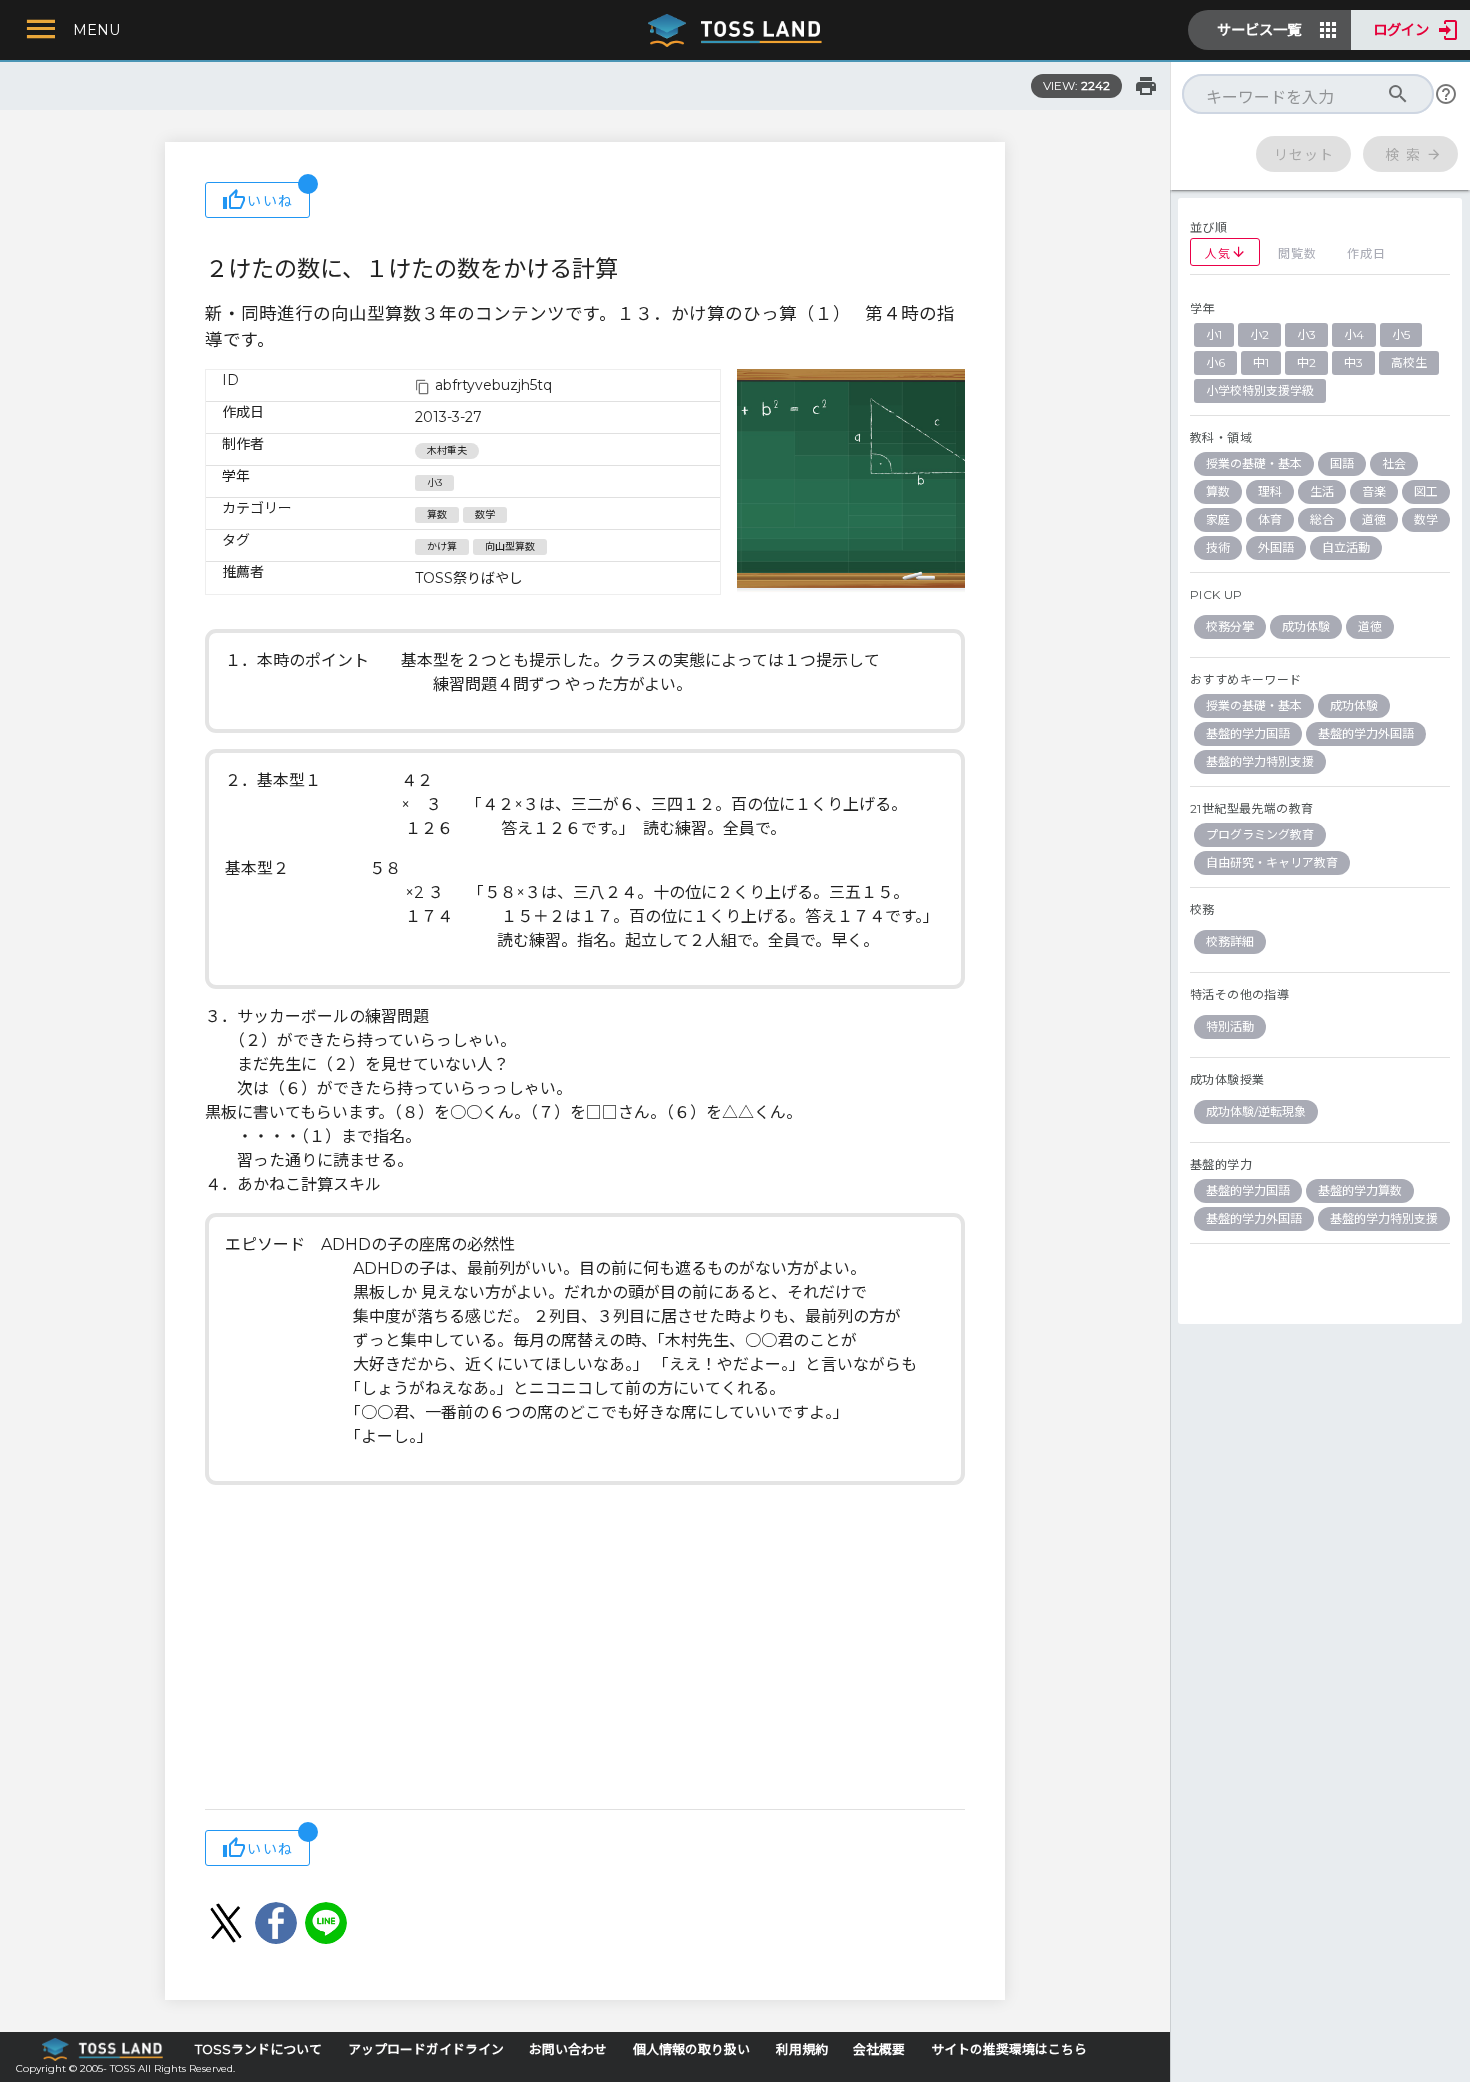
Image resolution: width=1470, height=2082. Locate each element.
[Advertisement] (585, 1649)
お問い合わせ (568, 2049)
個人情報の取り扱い (691, 2049)
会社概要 (879, 2049)
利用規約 (802, 2049)
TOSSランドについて (258, 2049)
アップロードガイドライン (426, 2049)
